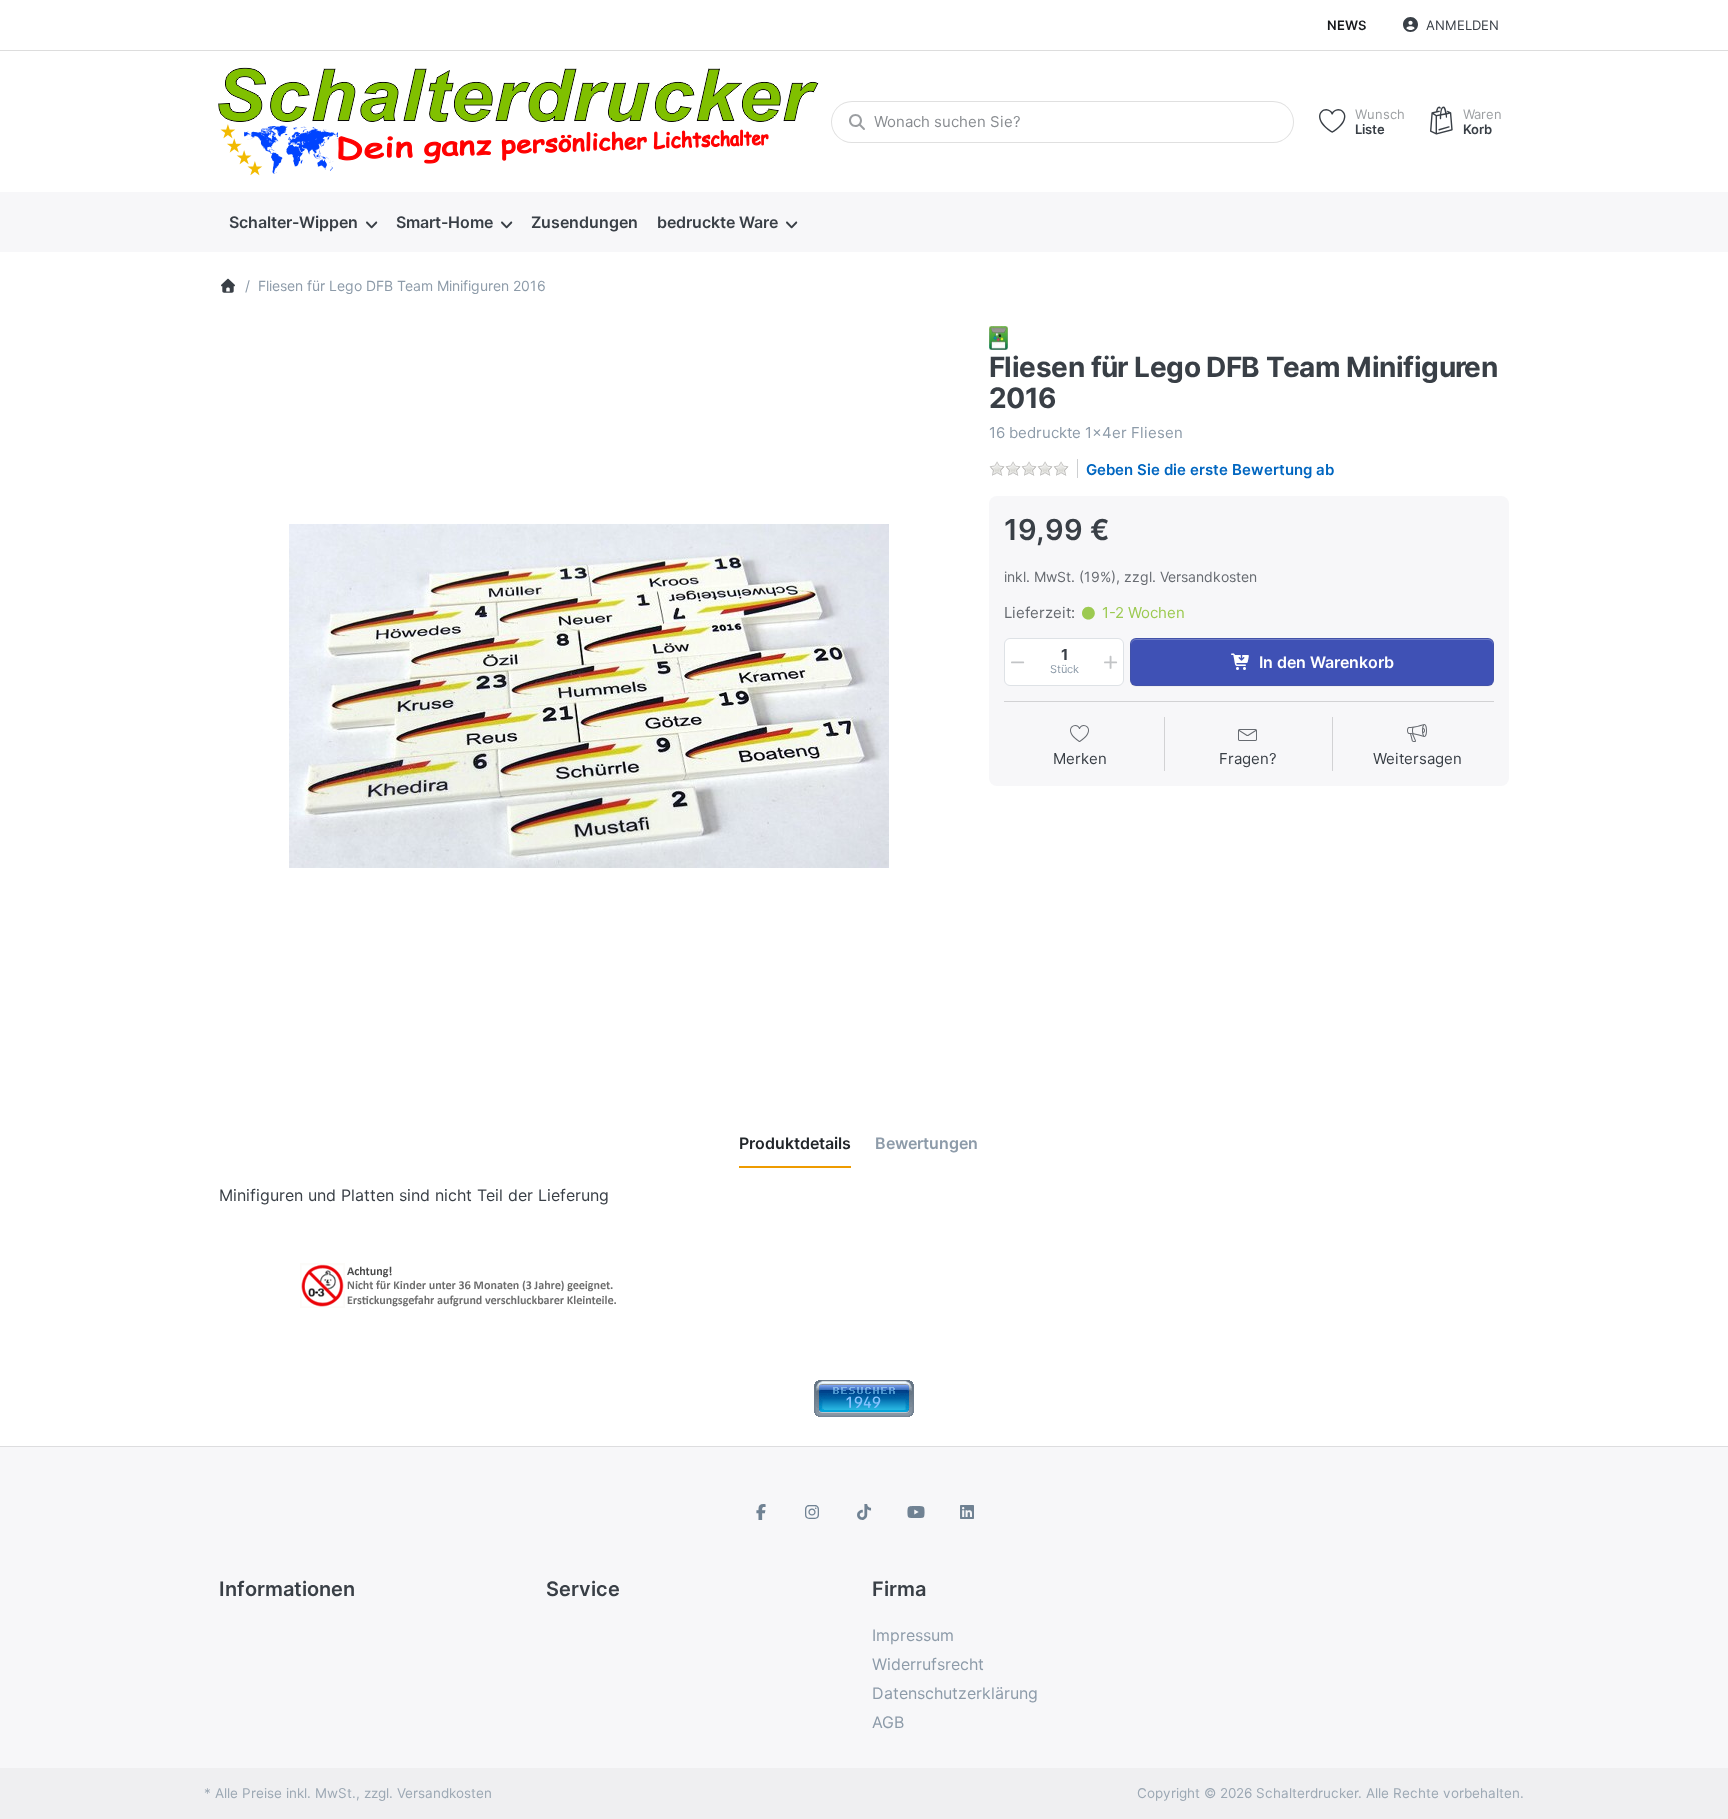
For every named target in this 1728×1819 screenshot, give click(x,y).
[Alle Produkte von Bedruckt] (998, 336)
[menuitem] (302, 223)
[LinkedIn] (967, 1512)
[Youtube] (916, 1512)
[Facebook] (761, 1512)
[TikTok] (864, 1512)
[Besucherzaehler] (864, 1397)
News (1346, 25)
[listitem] (589, 696)
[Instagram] (813, 1512)
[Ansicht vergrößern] (589, 696)
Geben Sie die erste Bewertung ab (1210, 469)
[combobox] (1062, 122)
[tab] (795, 1143)
